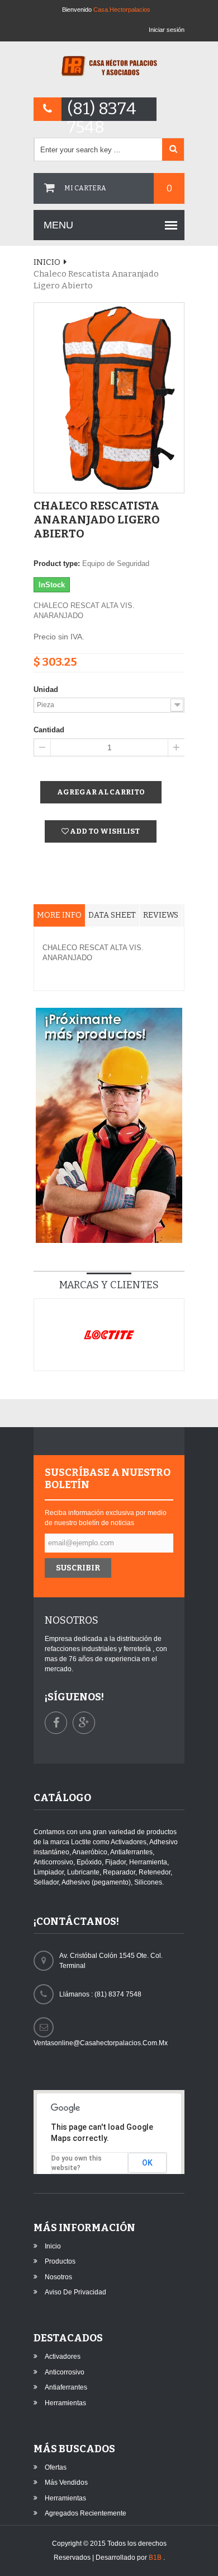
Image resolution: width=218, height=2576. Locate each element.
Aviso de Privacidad (75, 2292)
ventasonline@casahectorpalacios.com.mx (101, 2043)
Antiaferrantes (66, 2387)
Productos (60, 2261)
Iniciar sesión (167, 30)
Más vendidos (66, 2483)
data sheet (112, 915)
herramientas (65, 2403)
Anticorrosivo (65, 2372)
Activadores (63, 2357)
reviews (161, 915)
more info (59, 915)
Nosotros (58, 2277)
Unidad (46, 689)
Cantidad (49, 730)
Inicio (47, 262)
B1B (156, 2558)
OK (147, 2163)
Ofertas (56, 2467)
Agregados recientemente (86, 2513)
